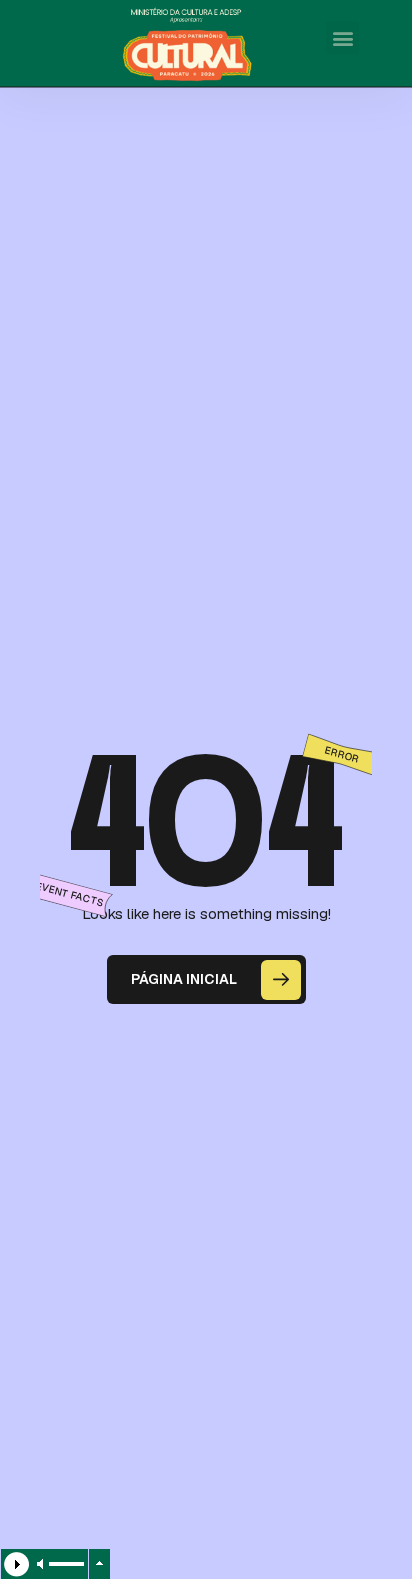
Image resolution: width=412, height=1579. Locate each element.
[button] (342, 37)
